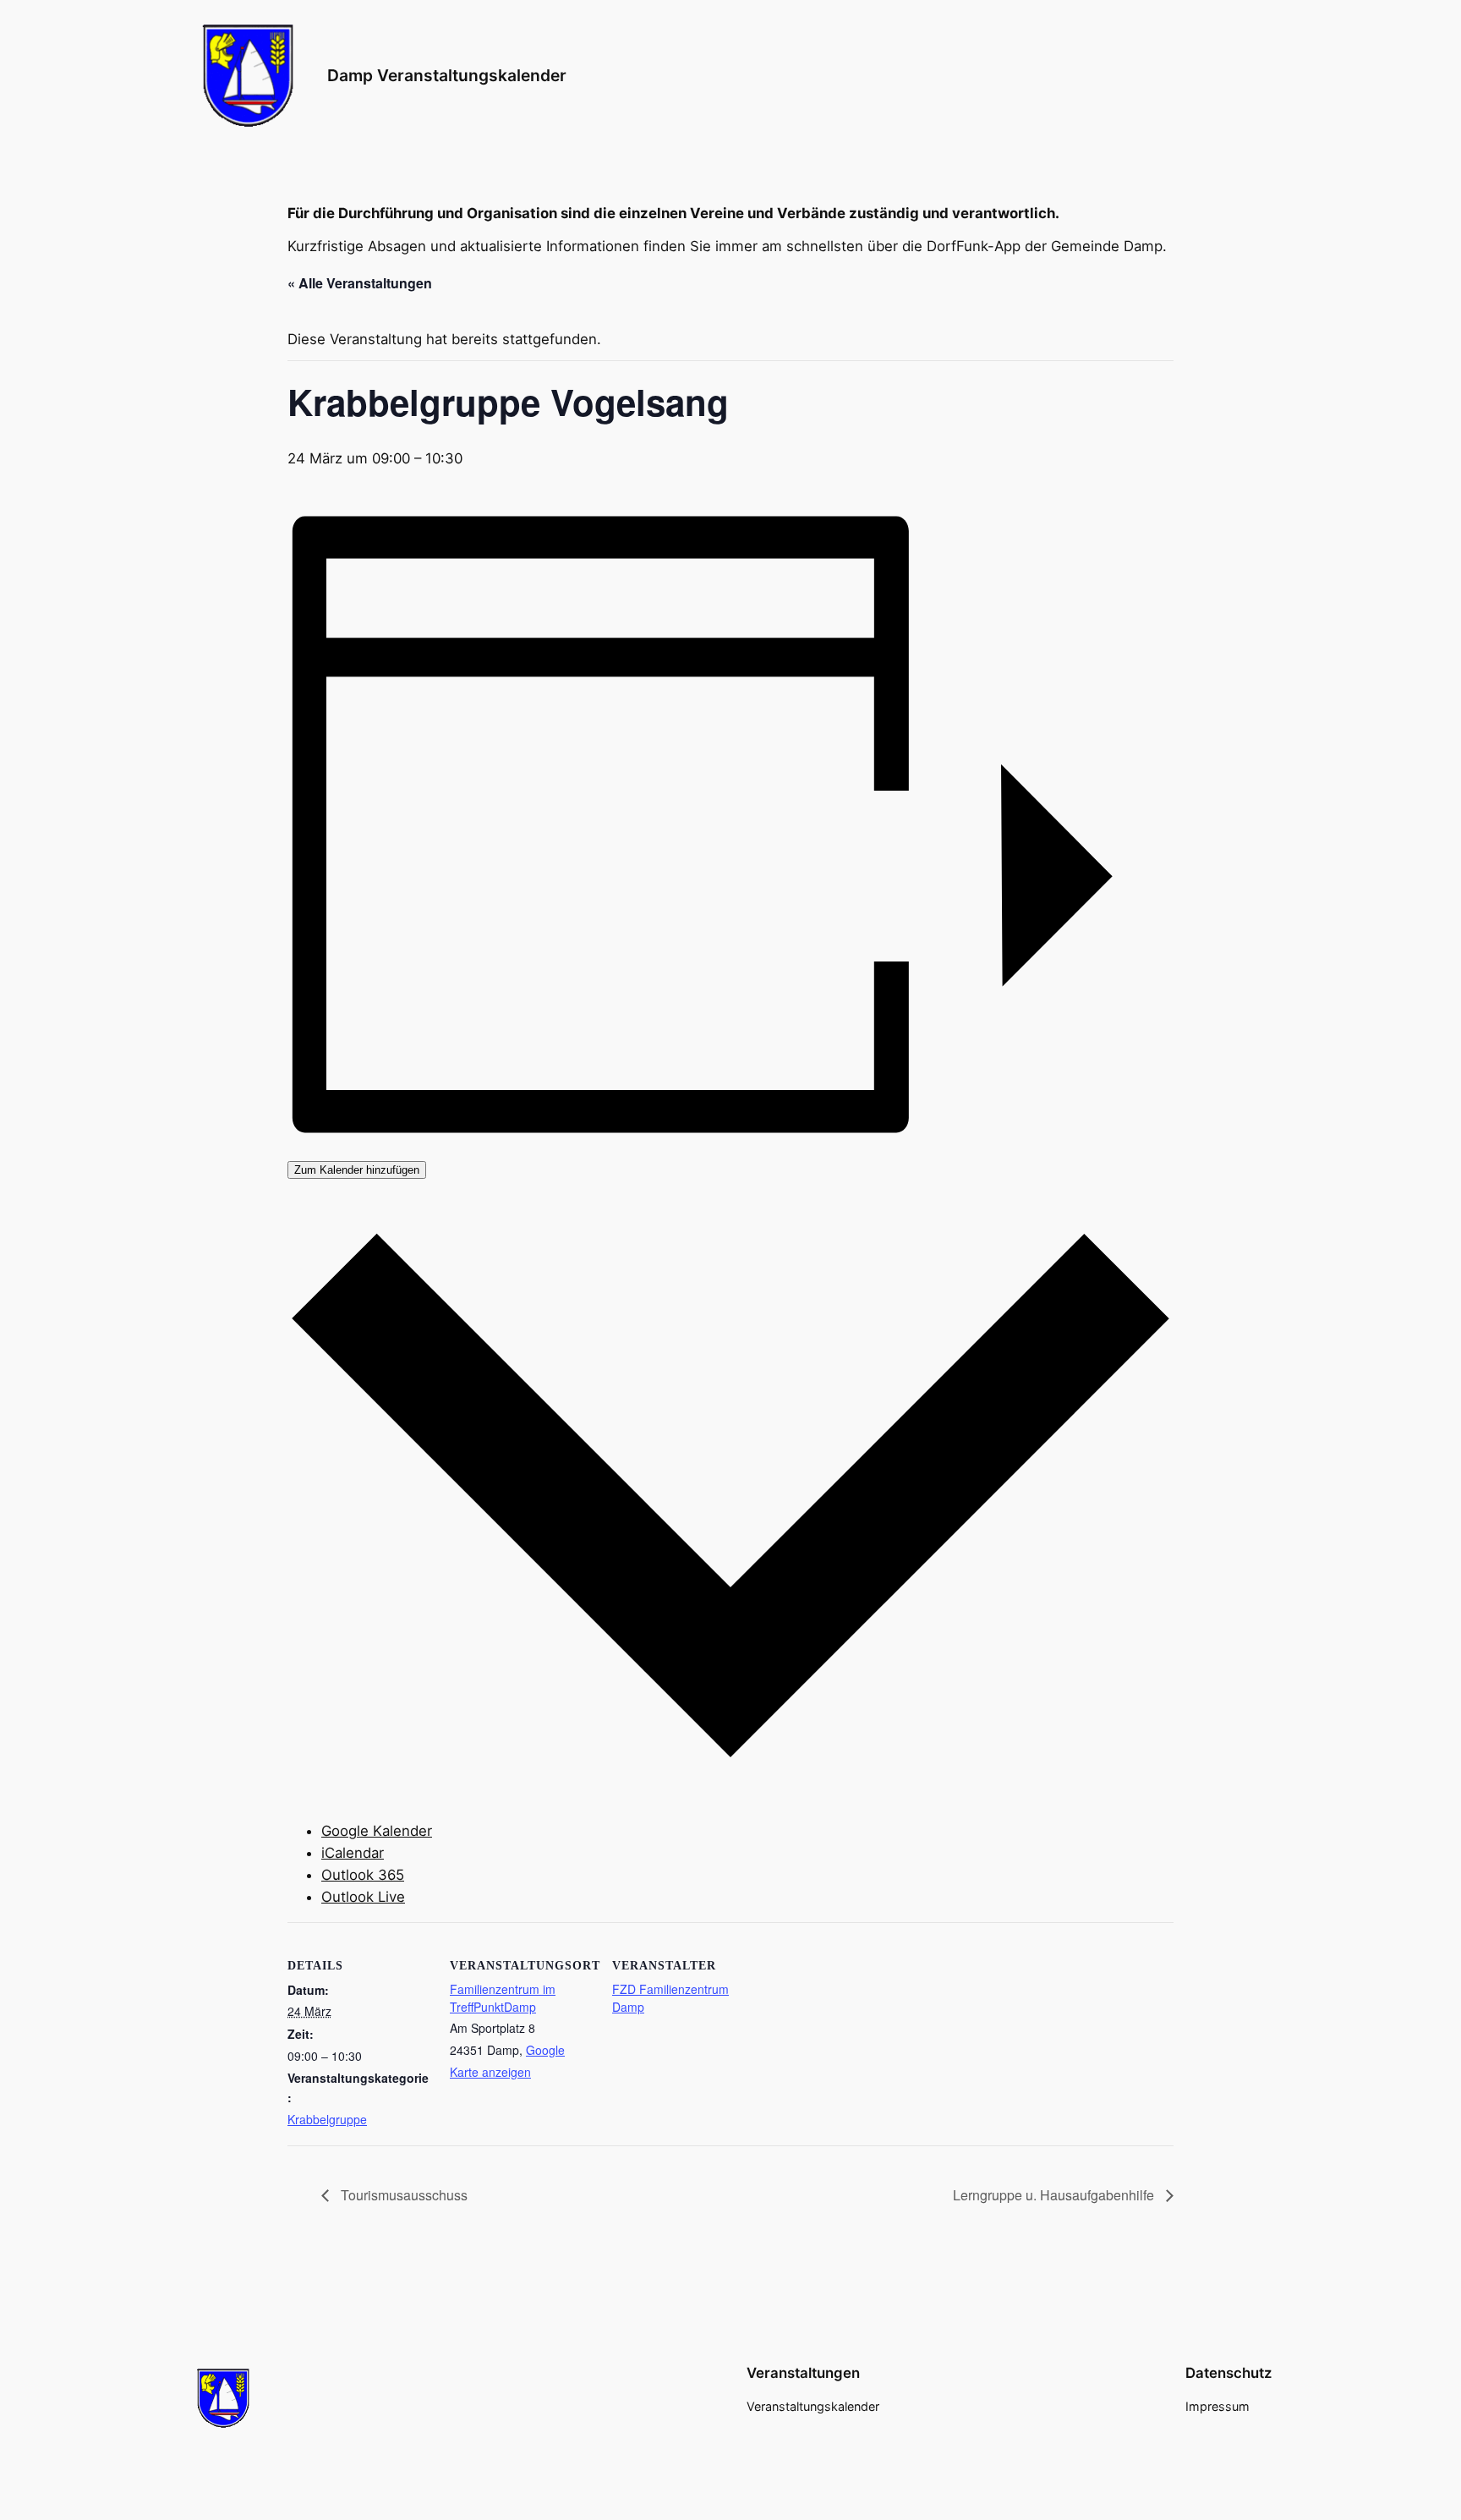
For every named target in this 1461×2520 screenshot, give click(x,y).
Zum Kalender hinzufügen (357, 1170)
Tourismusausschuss (402, 2195)
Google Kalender (377, 1831)
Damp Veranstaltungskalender (447, 75)
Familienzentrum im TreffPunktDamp (503, 1998)
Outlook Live (363, 1897)
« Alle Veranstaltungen (360, 283)
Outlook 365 (363, 1875)
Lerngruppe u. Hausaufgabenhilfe (1055, 2195)
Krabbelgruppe (327, 2119)
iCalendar (353, 1853)
